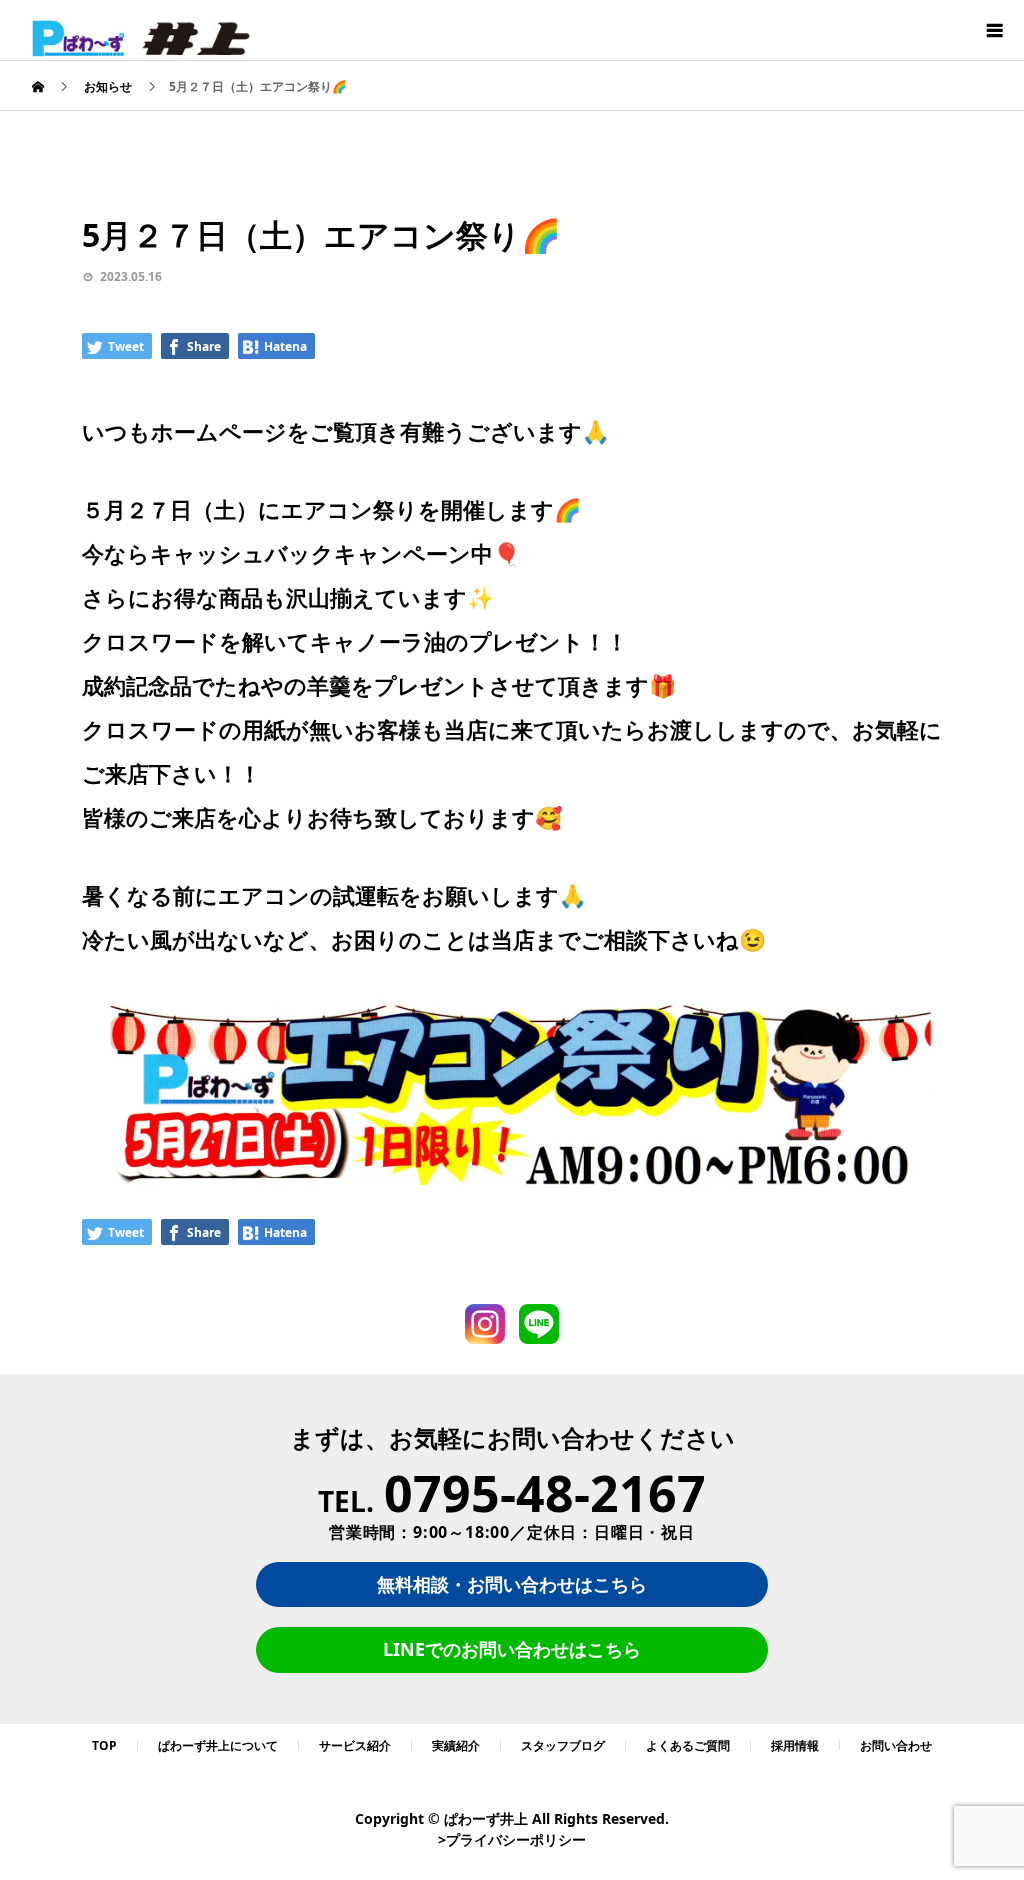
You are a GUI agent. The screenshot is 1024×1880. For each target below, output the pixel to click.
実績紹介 (456, 1745)
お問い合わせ (896, 1745)
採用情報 (795, 1745)
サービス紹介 (355, 1745)
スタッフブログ (563, 1745)
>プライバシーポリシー (512, 1839)
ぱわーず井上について (218, 1745)
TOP (104, 1745)
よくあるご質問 (688, 1745)
